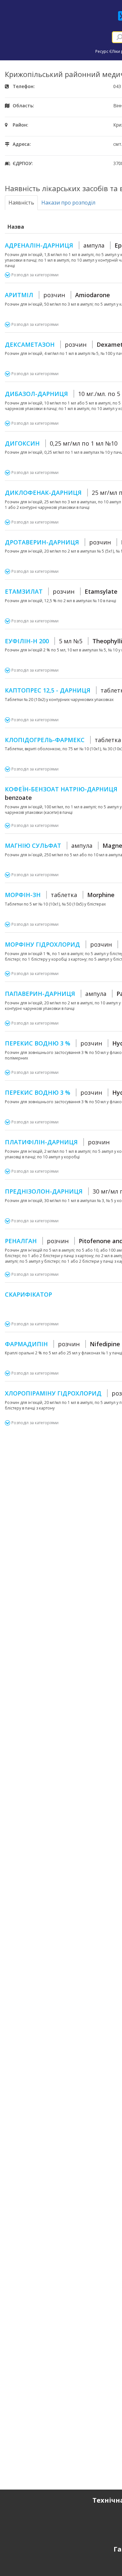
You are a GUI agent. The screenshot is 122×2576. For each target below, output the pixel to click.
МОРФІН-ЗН (60, 895)
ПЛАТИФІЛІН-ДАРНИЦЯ (57, 1142)
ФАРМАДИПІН (62, 1344)
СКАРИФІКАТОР (28, 1294)
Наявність (21, 203)
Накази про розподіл (68, 203)
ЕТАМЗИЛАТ (61, 591)
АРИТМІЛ (57, 295)
